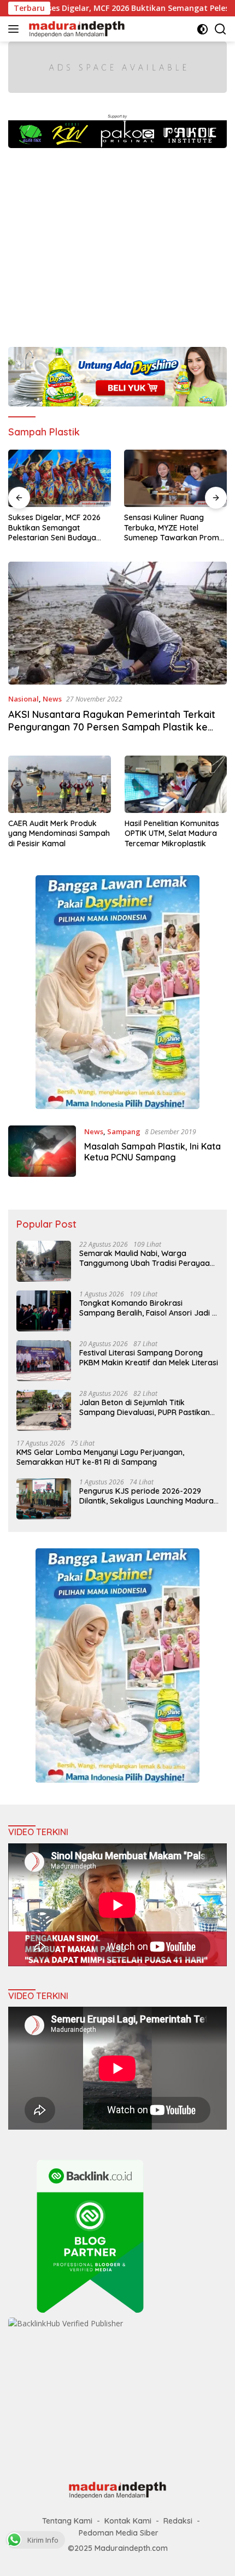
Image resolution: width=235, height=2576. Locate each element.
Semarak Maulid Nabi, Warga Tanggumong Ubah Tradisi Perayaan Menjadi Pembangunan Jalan (147, 1258)
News (52, 699)
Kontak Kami (128, 2521)
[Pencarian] (221, 29)
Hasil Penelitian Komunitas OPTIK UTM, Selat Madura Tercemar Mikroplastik (172, 833)
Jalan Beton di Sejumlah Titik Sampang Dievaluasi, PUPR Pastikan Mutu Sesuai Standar (145, 1407)
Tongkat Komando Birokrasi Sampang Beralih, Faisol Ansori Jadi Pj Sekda (149, 1308)
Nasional (23, 699)
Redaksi (178, 2521)
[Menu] (16, 29)
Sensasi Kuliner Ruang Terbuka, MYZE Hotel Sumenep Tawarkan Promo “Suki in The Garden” (58, 527)
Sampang (124, 1131)
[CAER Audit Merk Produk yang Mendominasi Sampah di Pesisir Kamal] (60, 784)
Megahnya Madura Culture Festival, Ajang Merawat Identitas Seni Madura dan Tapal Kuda (172, 527)
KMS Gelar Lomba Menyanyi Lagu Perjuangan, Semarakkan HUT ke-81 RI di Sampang (100, 1457)
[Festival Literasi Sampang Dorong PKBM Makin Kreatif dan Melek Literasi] (44, 1361)
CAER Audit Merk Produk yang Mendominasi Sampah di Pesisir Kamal (59, 833)
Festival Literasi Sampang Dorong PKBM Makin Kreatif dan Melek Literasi (149, 1358)
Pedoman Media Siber (119, 2533)
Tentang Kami (67, 2521)
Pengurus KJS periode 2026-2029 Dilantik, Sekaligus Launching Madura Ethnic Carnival (146, 1496)
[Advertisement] (117, 242)
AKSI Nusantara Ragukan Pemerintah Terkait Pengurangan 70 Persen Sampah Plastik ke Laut (112, 727)
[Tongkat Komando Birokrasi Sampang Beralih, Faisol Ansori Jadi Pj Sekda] (44, 1311)
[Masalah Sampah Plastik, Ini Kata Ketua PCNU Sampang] (42, 1151)
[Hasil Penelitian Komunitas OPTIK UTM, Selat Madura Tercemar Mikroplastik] (176, 784)
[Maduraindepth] (75, 29)
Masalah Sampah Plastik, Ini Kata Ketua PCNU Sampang (152, 1152)
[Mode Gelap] (202, 29)
